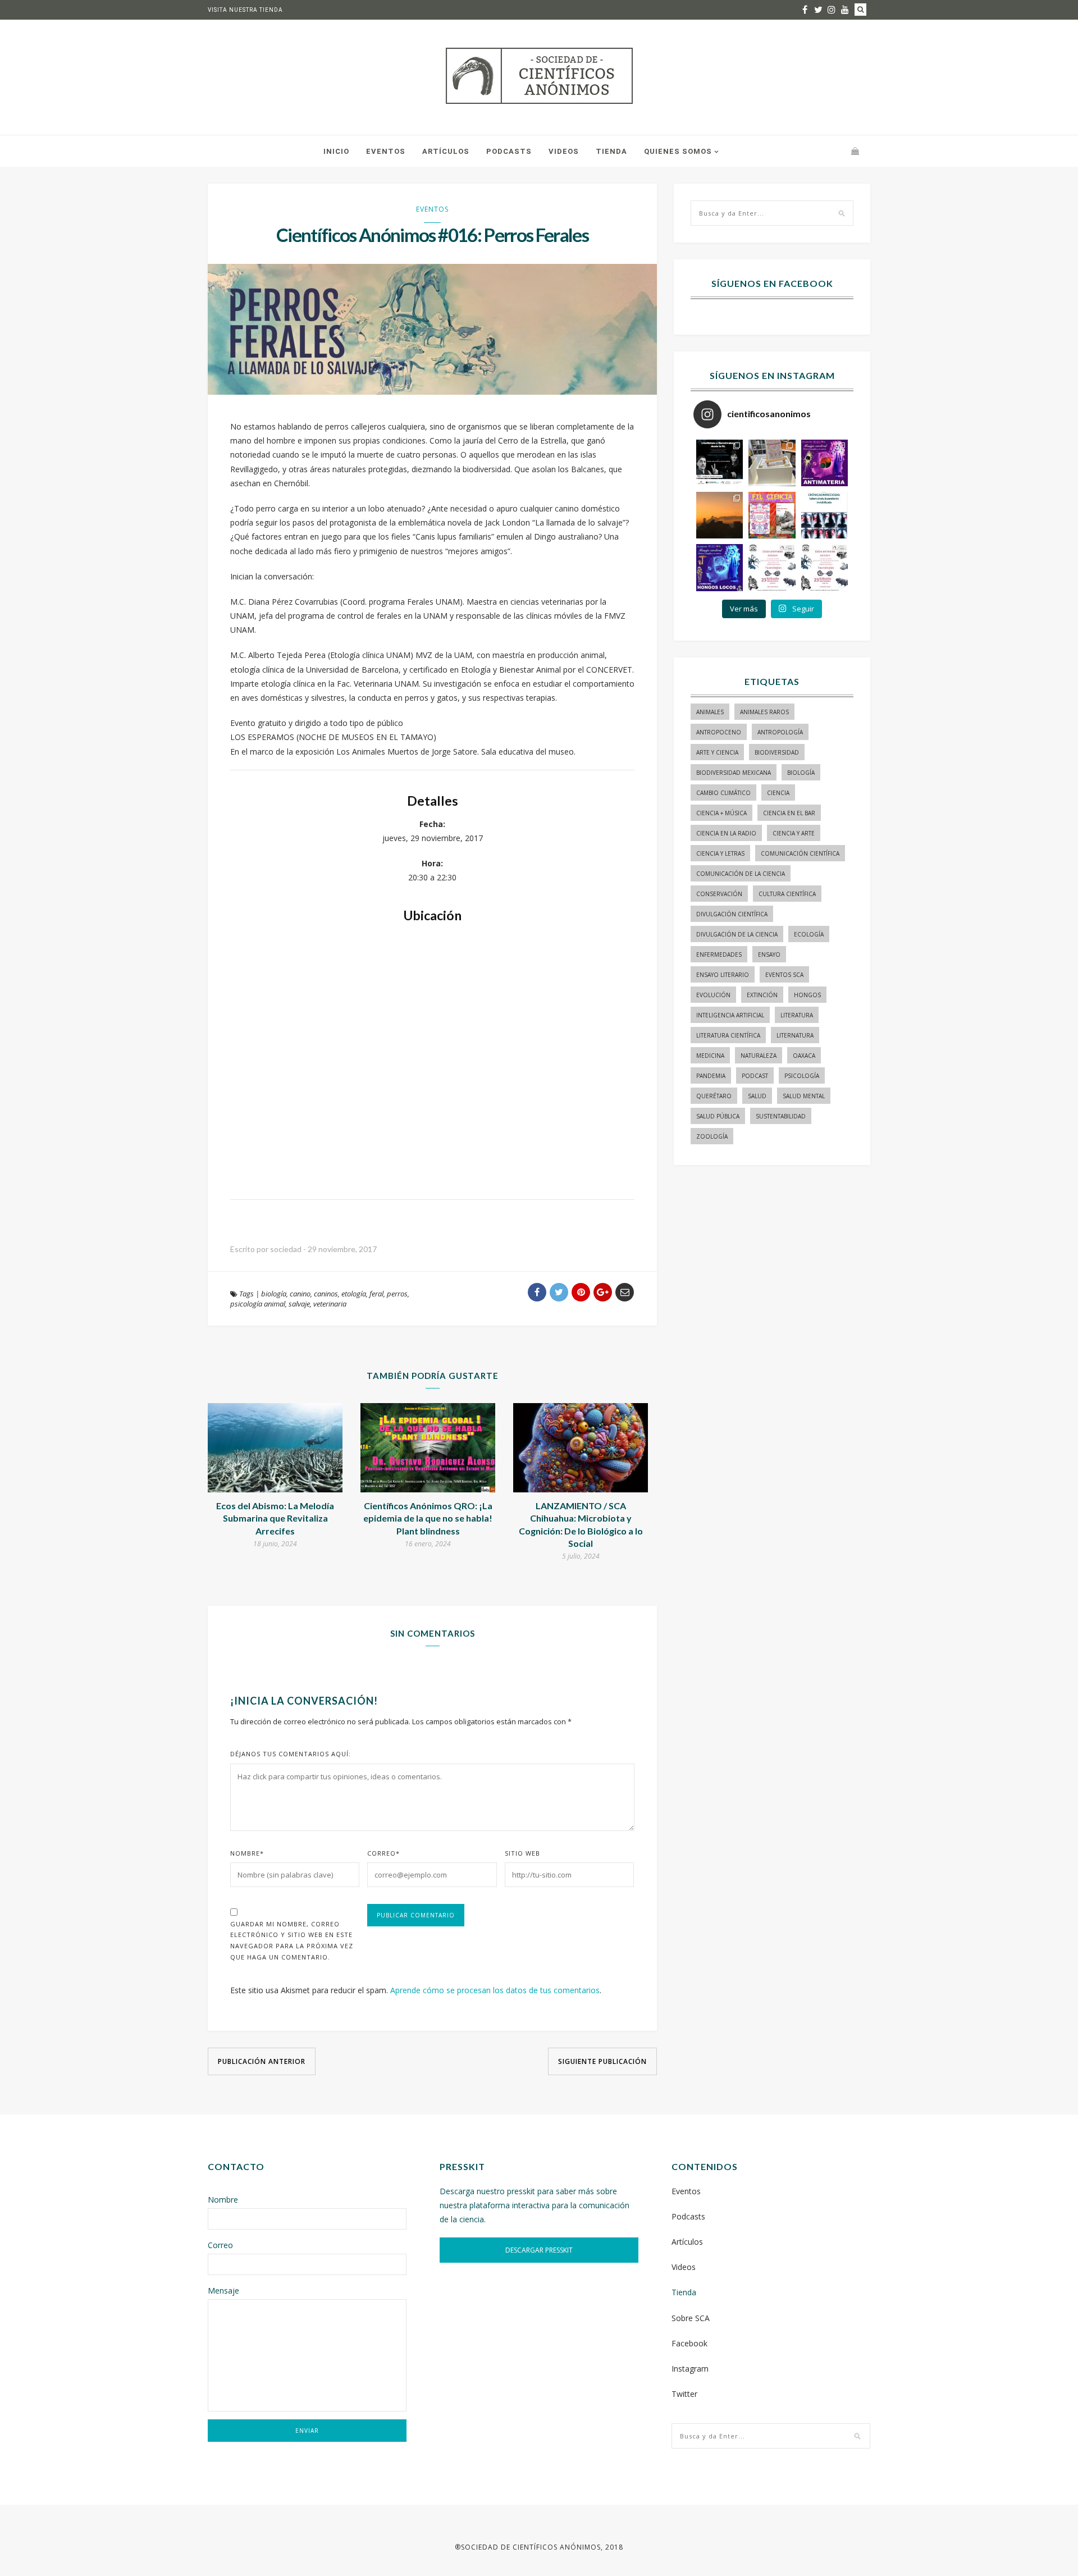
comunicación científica (800, 853)
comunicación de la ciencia (741, 874)
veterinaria (330, 1304)
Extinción (762, 995)
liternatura (795, 1035)
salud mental (804, 1096)
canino (300, 1294)
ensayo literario (723, 975)
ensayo (769, 954)
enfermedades (719, 954)
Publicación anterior (262, 2061)
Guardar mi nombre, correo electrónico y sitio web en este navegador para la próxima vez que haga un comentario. (292, 1940)
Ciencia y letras (720, 853)
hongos (807, 995)
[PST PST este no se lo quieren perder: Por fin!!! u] (720, 567)
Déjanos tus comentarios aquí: (291, 1754)
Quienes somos (678, 151)
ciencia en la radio (726, 833)
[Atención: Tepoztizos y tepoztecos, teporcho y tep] (825, 567)
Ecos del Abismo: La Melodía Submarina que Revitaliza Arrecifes (275, 1518)
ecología (809, 934)
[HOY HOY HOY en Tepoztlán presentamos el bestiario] (772, 567)
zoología (712, 1136)
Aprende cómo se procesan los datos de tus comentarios (495, 1990)
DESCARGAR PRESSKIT (539, 2250)
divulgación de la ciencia (737, 934)
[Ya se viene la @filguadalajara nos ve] (772, 515)
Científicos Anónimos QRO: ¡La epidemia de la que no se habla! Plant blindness (428, 1518)
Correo (383, 1853)
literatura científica (728, 1035)
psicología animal (258, 1304)
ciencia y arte (794, 833)
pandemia (711, 1076)
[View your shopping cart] (855, 151)
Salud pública (718, 1116)
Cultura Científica (787, 894)
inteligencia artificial (730, 1015)
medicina (710, 1056)
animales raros (764, 712)
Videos (564, 151)
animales (710, 712)
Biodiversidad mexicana (734, 773)
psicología (802, 1076)
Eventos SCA (784, 975)
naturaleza (759, 1056)
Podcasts (509, 151)
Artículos (446, 151)
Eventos (386, 151)
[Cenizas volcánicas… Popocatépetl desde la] (720, 515)
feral (376, 1294)
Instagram (690, 2369)
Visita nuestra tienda (245, 10)
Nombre (247, 1853)
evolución (713, 995)
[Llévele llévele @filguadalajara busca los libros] (772, 463)
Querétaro (714, 1096)
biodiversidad (777, 752)
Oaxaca (804, 1056)
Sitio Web (522, 1853)
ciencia (778, 793)
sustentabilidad (781, 1116)
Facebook (689, 2343)
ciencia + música (721, 813)
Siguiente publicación (602, 2061)
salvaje (299, 1304)
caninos (326, 1294)
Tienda (611, 151)
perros (397, 1294)
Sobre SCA (691, 2318)
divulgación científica (732, 914)
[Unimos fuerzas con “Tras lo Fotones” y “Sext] (825, 463)
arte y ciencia (717, 752)
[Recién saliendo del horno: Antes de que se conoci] (825, 515)
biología (274, 1294)
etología (354, 1294)
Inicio (336, 151)
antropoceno (719, 732)
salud (757, 1096)
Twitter (684, 2394)
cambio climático (723, 793)
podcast (755, 1076)
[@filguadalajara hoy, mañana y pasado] (720, 463)
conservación (719, 894)
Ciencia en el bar (789, 813)
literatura (797, 1015)
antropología (780, 732)
